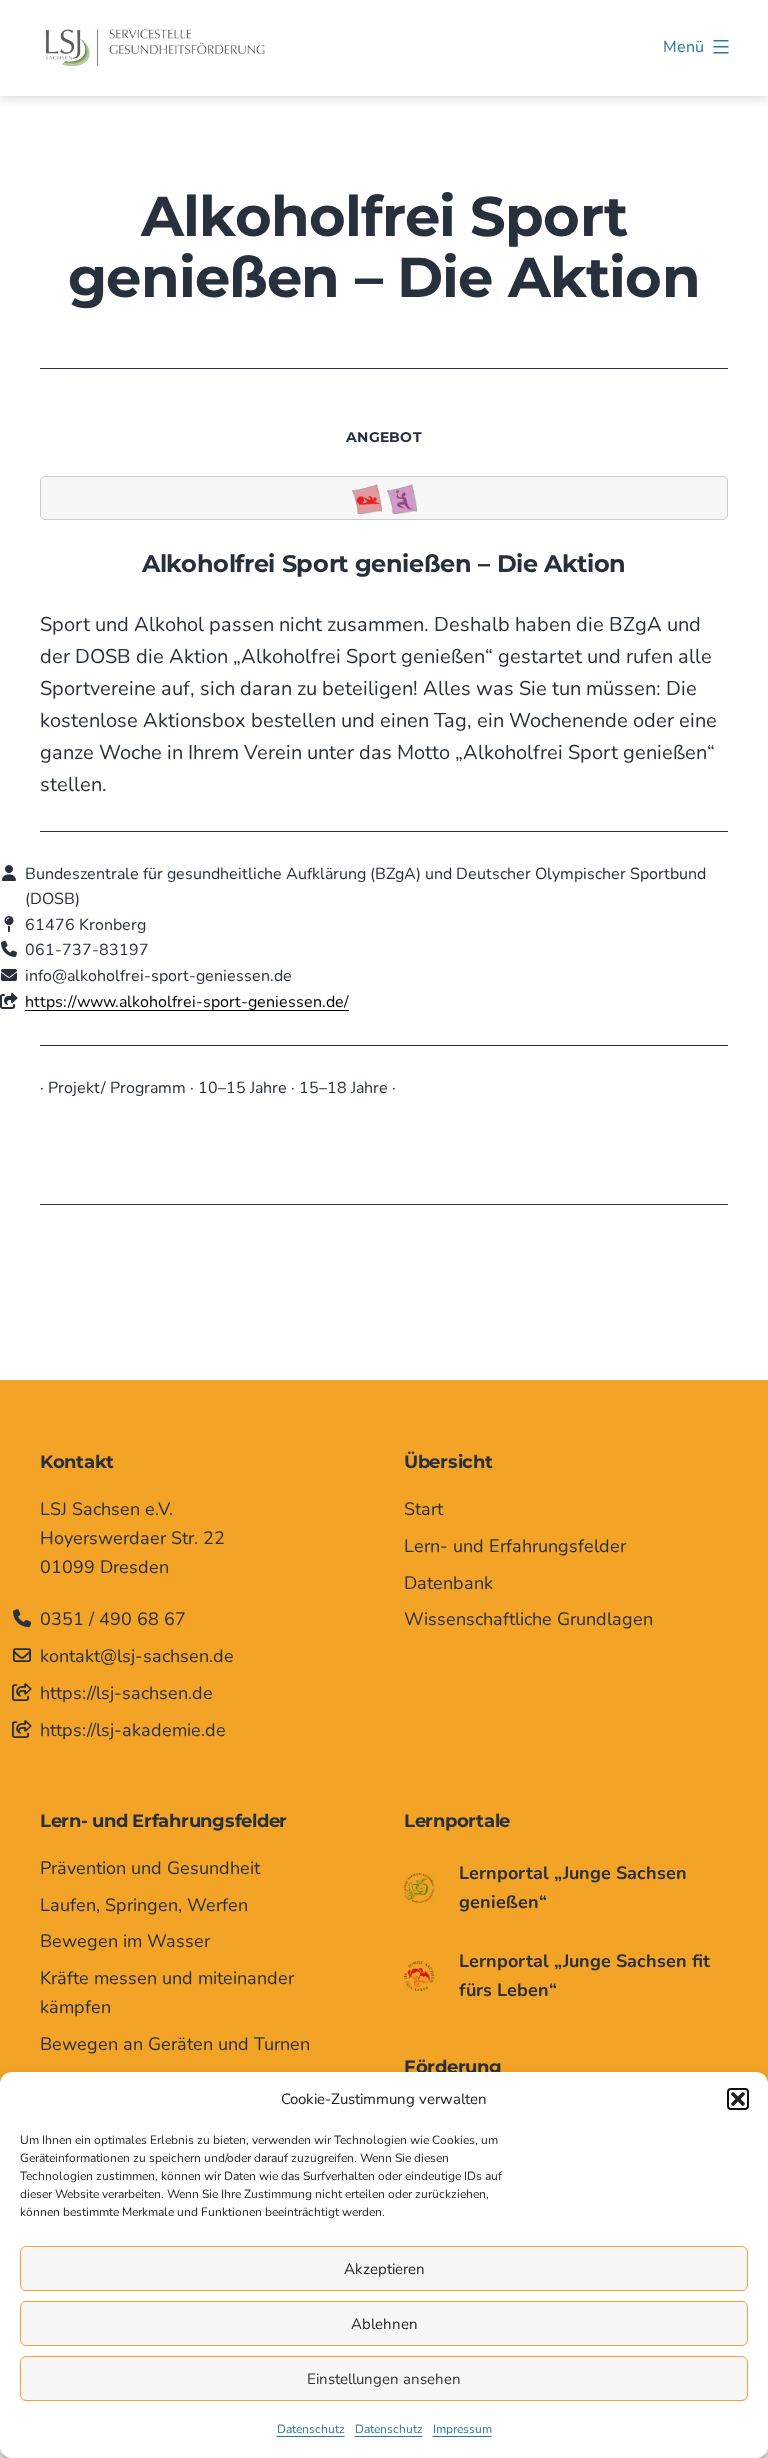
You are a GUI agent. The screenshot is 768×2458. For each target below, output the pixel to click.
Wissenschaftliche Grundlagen (528, 1619)
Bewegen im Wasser (125, 1941)
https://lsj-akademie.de (133, 1730)
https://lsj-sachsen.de (126, 1693)
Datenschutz (311, 2429)
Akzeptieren (384, 2269)
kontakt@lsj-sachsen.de (137, 1656)
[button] (738, 2099)
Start (423, 1509)
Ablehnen (384, 2324)
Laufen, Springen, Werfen (144, 1905)
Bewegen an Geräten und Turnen (175, 2044)
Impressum (462, 2429)
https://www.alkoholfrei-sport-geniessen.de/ (187, 1002)
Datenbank (448, 1583)
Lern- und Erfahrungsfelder (515, 1546)
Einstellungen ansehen (384, 2379)
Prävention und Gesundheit (150, 1868)
